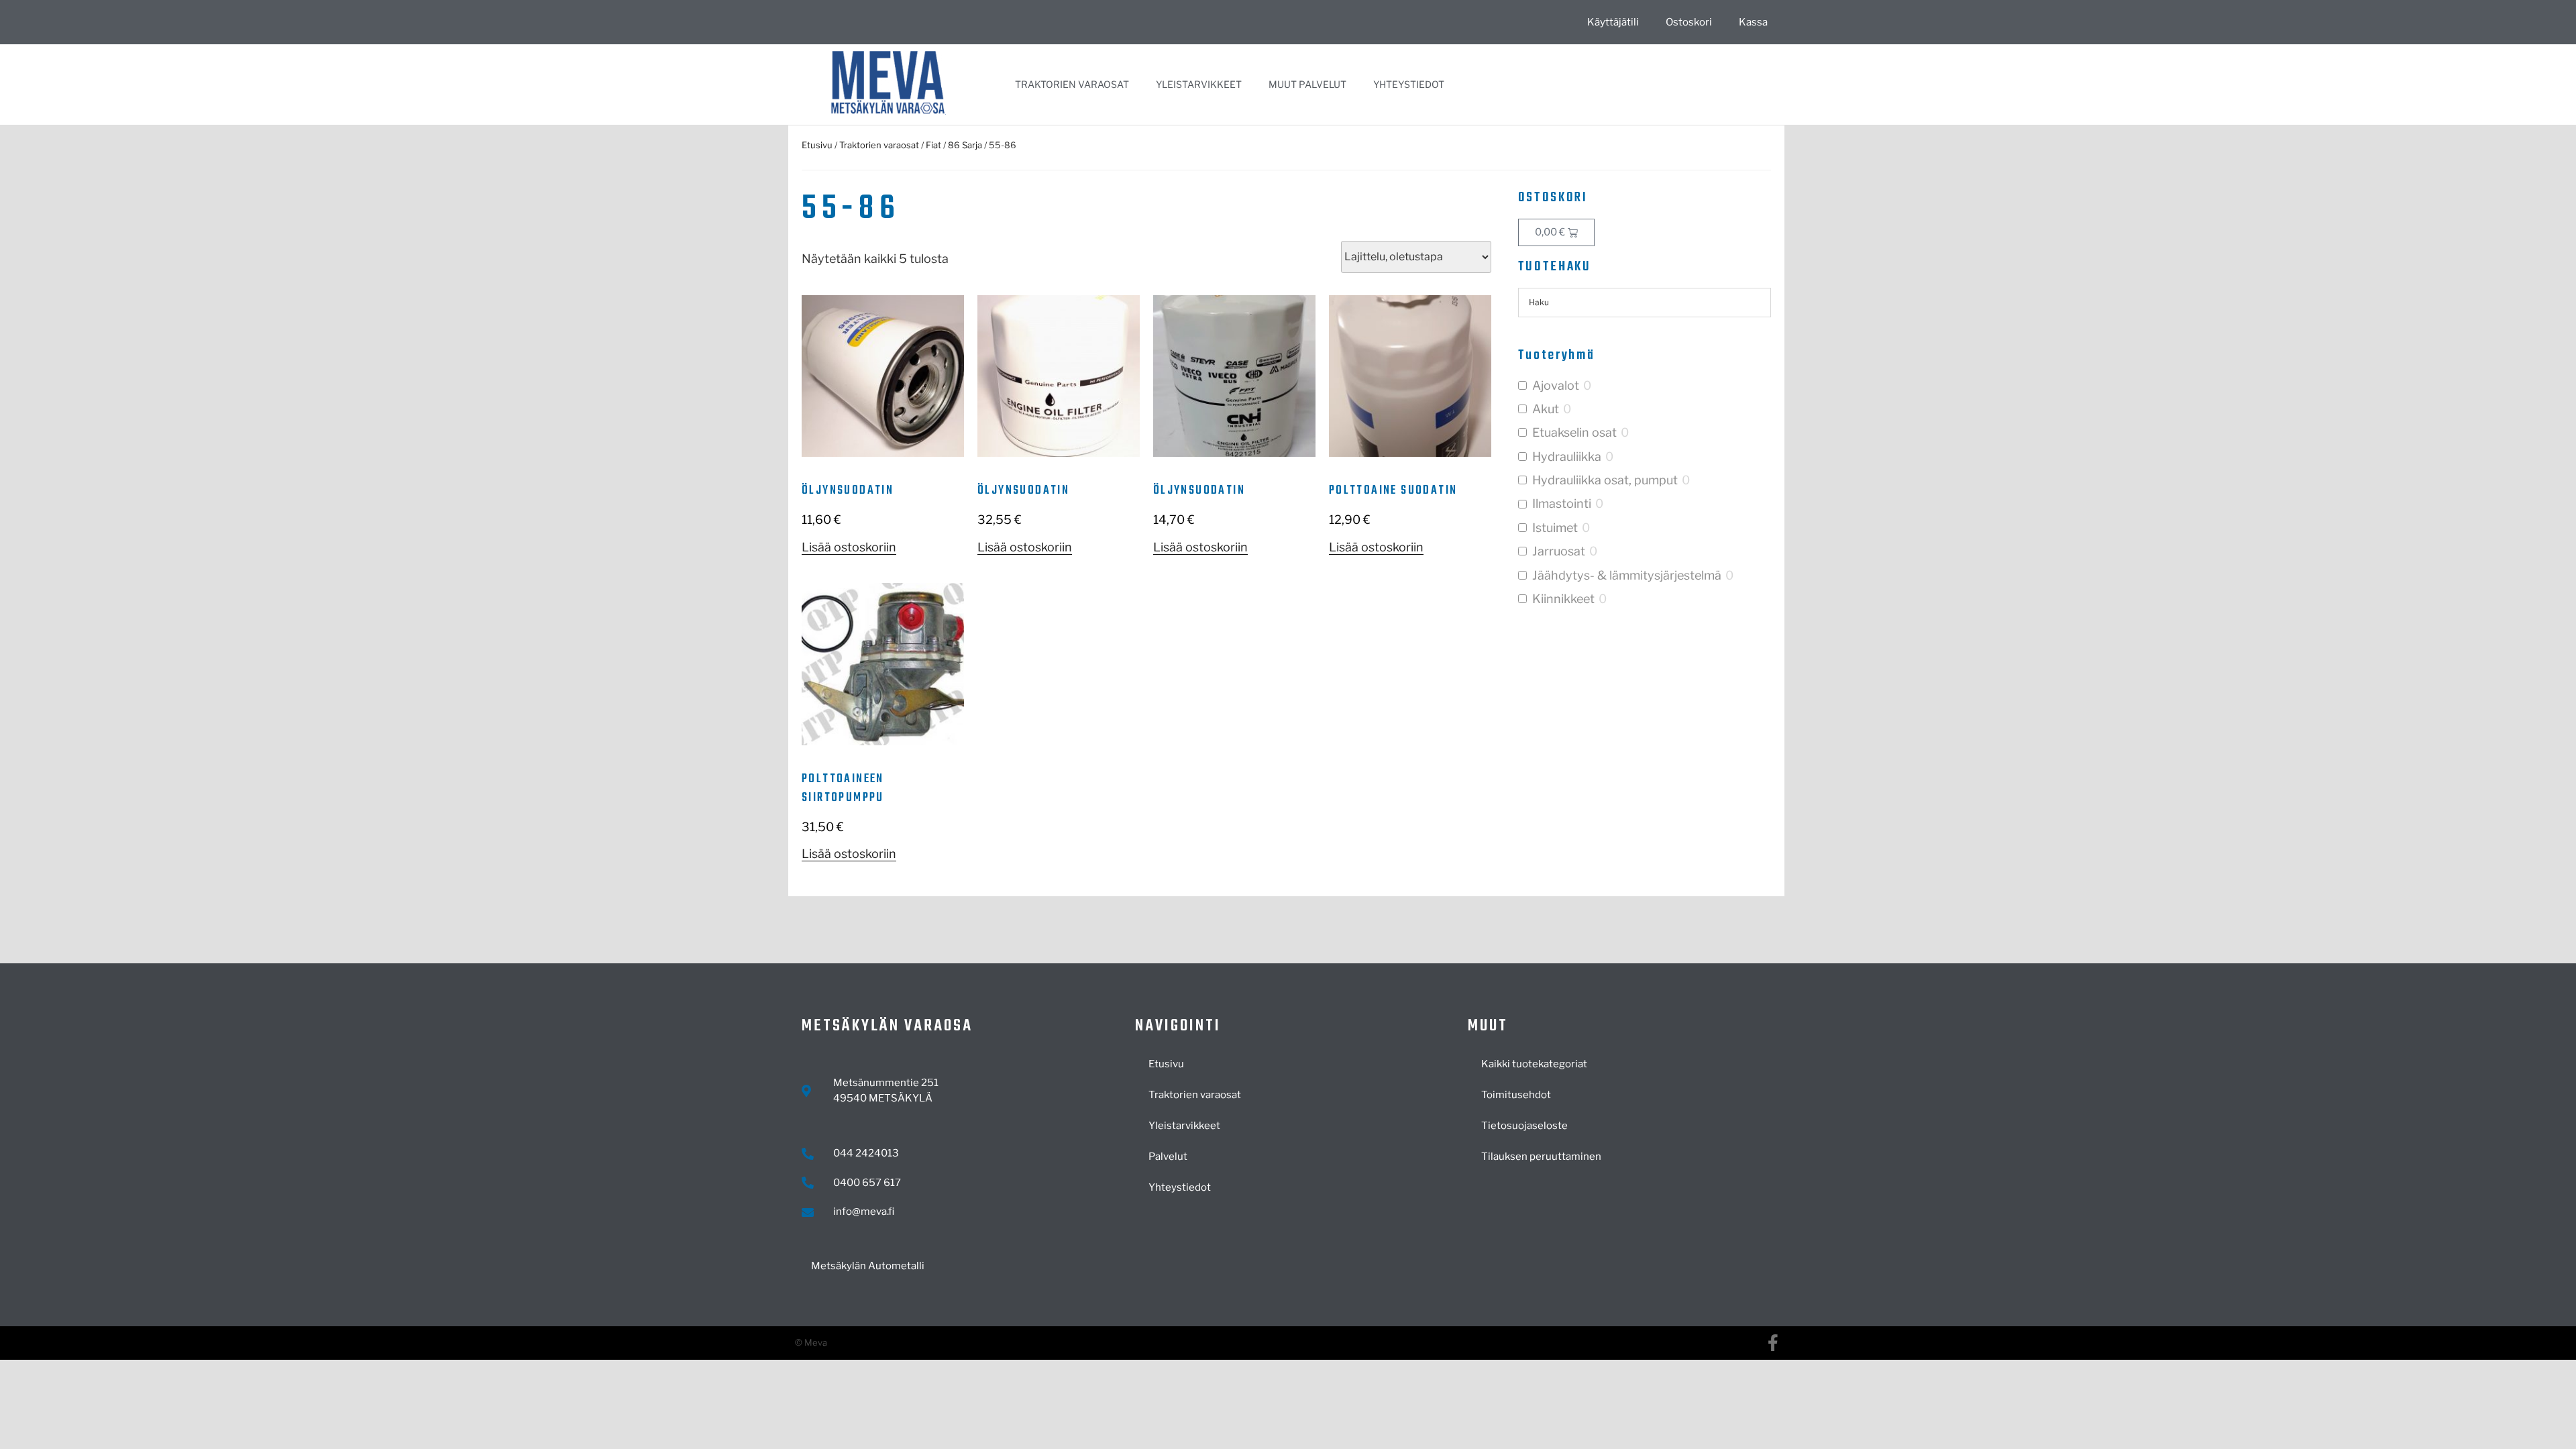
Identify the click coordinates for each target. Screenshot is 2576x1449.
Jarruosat (1559, 551)
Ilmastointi (1562, 503)
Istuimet (1555, 528)
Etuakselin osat (1574, 432)
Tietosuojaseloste (1524, 1126)
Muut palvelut (1307, 84)
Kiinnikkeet (1563, 599)
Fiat (933, 145)
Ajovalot (1556, 385)
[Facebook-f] (1773, 1343)
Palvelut (1168, 1157)
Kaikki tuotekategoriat (1534, 1064)
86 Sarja (965, 145)
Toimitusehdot (1516, 1095)
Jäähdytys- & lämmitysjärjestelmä (1627, 575)
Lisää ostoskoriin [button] (849, 547)
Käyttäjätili (1613, 22)
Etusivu (817, 145)
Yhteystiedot (1409, 84)
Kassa (1753, 22)
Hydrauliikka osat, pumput (1605, 480)
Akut (1546, 409)
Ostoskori (1689, 22)
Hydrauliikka (1567, 457)
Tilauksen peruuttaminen (1541, 1157)
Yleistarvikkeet (1199, 84)
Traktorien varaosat (1072, 84)
